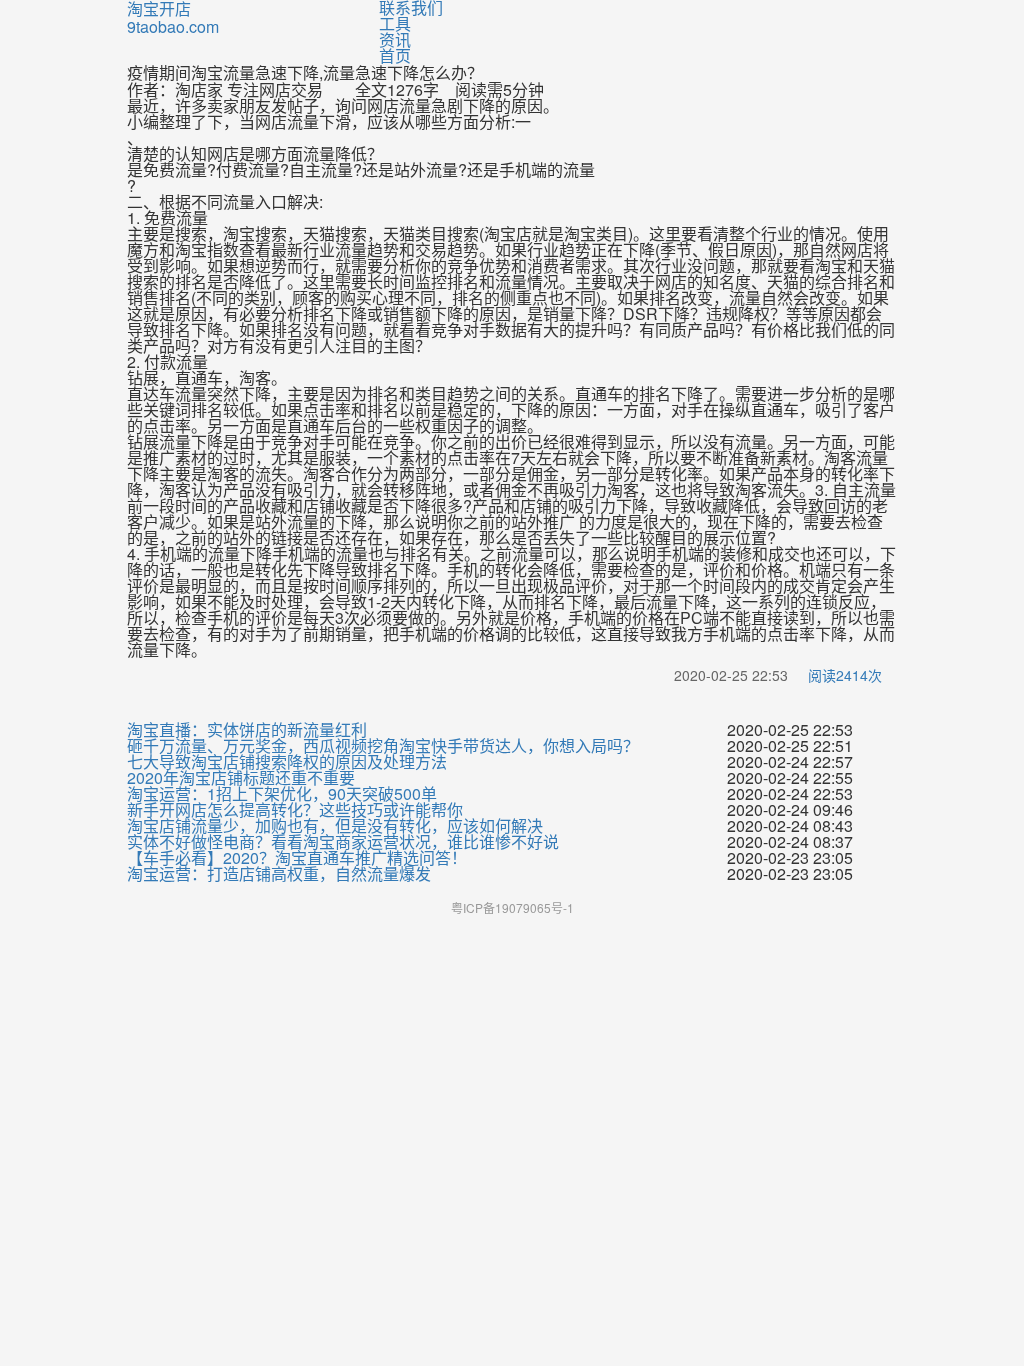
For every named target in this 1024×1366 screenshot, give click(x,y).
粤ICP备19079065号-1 (512, 907)
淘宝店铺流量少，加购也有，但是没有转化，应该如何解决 (335, 826)
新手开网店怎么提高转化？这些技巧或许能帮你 (295, 810)
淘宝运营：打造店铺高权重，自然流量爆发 (279, 874)
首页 (395, 55)
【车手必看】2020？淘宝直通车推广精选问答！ (297, 858)
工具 (395, 23)
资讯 (395, 39)
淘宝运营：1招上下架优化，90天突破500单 (282, 794)
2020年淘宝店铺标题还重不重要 (241, 778)
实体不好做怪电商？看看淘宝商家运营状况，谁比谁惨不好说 (343, 842)
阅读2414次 (845, 675)
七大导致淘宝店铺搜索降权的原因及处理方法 (287, 762)
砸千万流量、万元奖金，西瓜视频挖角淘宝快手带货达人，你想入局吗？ (383, 746)
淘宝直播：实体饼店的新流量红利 (247, 730)
